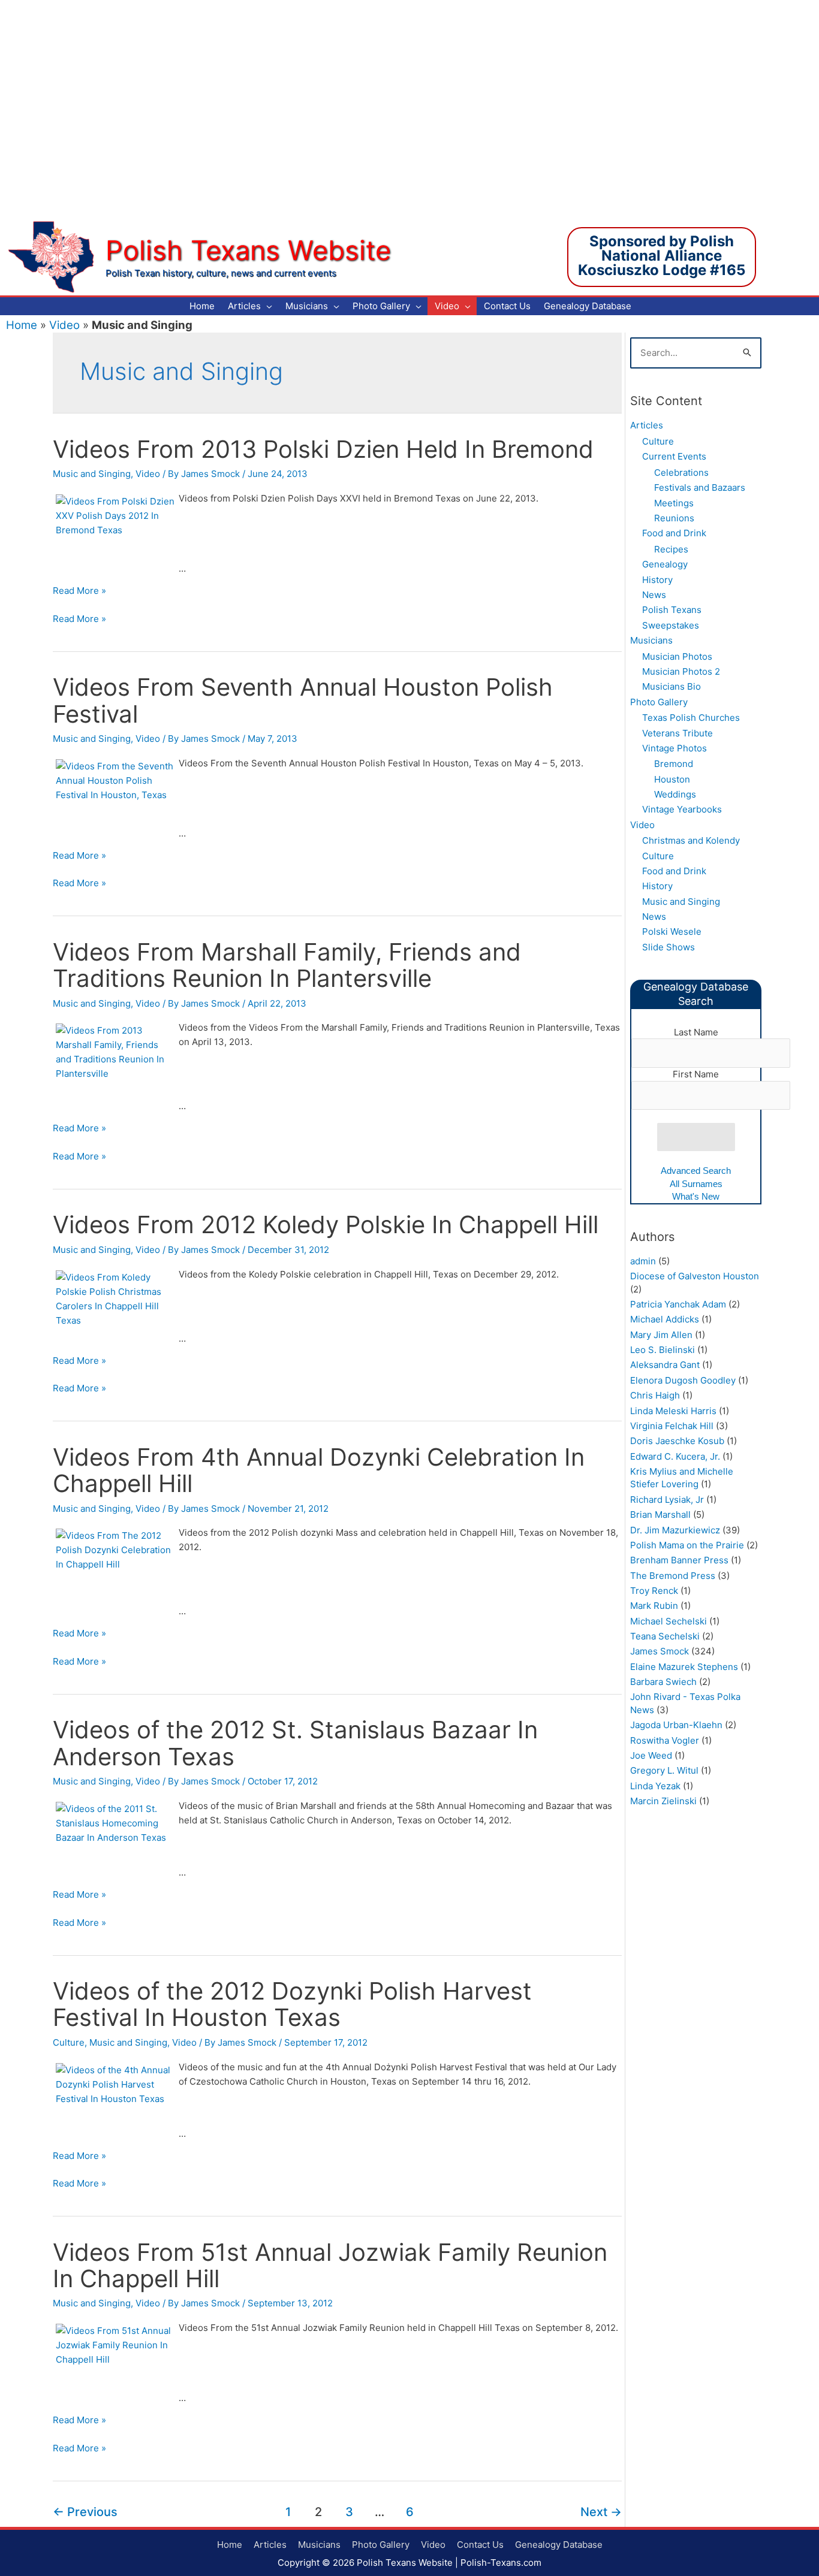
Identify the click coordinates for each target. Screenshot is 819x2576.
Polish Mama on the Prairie (687, 1545)
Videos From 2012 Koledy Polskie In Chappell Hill (326, 1224)
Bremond (674, 764)
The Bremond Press (673, 1576)
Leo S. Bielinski (663, 1350)
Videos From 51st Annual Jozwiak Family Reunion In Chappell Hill (330, 2265)
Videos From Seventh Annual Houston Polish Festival (303, 700)
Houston (672, 779)
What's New (696, 1196)
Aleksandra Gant (665, 1365)
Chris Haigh (655, 1395)
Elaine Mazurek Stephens (684, 1667)
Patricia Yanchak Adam (678, 1304)
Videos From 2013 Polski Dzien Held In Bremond (323, 449)
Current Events (674, 456)
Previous (85, 2512)
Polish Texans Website (248, 250)
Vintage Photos (675, 748)
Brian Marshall (660, 1515)
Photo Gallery (659, 702)
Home (22, 325)
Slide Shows (669, 947)
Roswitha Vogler (665, 1740)
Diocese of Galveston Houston (695, 1276)
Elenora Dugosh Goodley (683, 1380)
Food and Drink (674, 533)
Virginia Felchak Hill (672, 1426)
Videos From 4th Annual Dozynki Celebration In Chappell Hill (319, 1470)
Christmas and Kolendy (691, 840)
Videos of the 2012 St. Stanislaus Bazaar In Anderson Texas (295, 1743)
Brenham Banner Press (679, 1560)
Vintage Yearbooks (682, 809)
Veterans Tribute (678, 733)
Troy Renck (654, 1591)
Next (601, 2512)
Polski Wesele (672, 931)
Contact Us (480, 2545)
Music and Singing (92, 474)
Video (64, 325)
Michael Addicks (665, 1319)
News (654, 595)
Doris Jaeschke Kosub (677, 1441)
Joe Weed (651, 1755)
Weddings (675, 794)
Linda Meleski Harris (673, 1411)
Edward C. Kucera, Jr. (675, 1456)
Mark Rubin (654, 1606)
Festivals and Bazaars (700, 487)
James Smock (660, 1651)
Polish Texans (672, 610)
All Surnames (696, 1184)
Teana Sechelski (665, 1636)
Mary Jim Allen (661, 1335)
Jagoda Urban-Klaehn (676, 1725)
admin (643, 1261)
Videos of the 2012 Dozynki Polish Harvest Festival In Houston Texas (292, 2004)
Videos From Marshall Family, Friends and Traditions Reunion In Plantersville (287, 965)
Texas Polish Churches (691, 718)
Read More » (79, 591)
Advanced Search (696, 1171)
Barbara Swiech (663, 1682)
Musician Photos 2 (681, 671)
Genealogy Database (559, 2545)
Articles (647, 425)
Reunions (674, 518)
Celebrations (681, 472)
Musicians (651, 640)
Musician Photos (677, 656)
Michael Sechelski (669, 1621)
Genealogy (665, 564)
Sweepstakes (671, 625)
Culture (69, 2042)
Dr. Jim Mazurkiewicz (675, 1530)
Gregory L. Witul (664, 1770)
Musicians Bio (672, 686)
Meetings (674, 503)
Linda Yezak (655, 1786)
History (657, 580)
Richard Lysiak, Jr (667, 1500)
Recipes (671, 549)
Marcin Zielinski (663, 1801)
